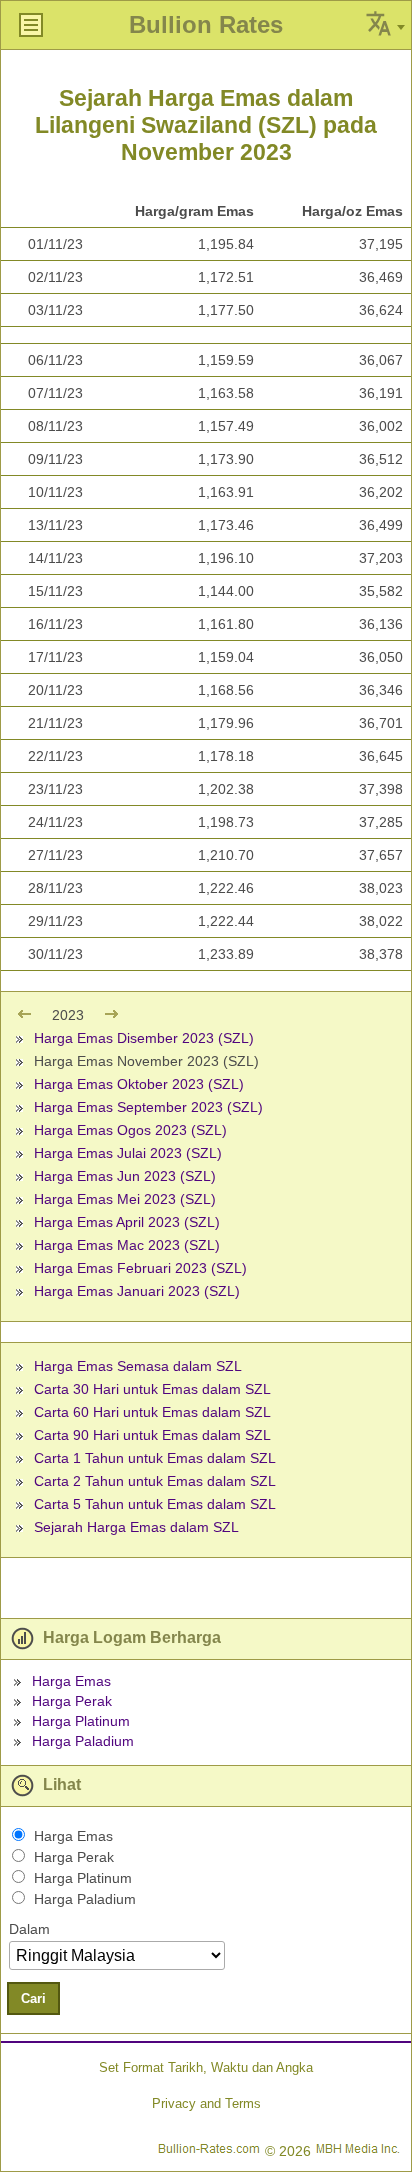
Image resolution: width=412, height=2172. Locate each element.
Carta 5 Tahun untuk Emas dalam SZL (155, 1504)
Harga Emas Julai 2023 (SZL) (128, 1153)
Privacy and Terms (206, 2103)
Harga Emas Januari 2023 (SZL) (137, 1291)
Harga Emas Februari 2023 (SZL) (140, 1268)
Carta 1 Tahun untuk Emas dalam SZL (155, 1458)
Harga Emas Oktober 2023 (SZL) (139, 1084)
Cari (33, 1998)
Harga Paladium (83, 1741)
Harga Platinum (81, 1721)
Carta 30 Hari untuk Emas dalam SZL (152, 1389)
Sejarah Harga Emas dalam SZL (136, 1527)
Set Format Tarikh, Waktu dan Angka (206, 2067)
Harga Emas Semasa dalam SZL (138, 1366)
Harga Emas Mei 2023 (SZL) (125, 1199)
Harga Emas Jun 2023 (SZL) (125, 1176)
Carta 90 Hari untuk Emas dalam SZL (152, 1435)
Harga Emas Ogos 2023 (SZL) (130, 1130)
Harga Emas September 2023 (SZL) (148, 1107)
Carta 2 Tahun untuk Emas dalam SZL (155, 1481)
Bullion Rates (206, 24)
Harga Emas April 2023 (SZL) (127, 1222)
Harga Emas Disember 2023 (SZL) (144, 1038)
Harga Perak (72, 1701)
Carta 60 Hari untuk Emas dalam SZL (152, 1412)
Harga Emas (71, 1681)
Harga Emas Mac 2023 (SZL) (127, 1245)
